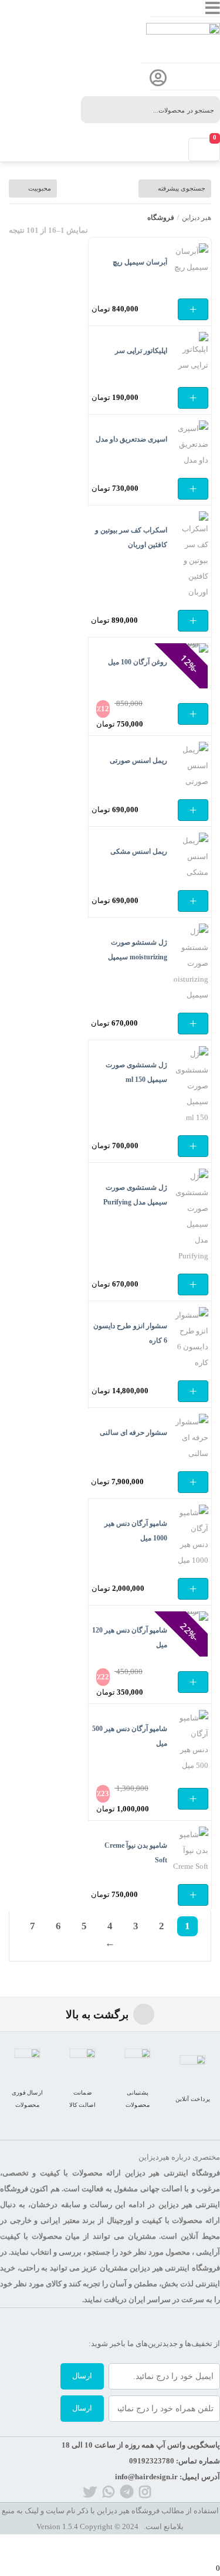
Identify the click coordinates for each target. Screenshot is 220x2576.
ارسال (82, 2376)
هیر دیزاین (197, 218)
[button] (193, 309)
